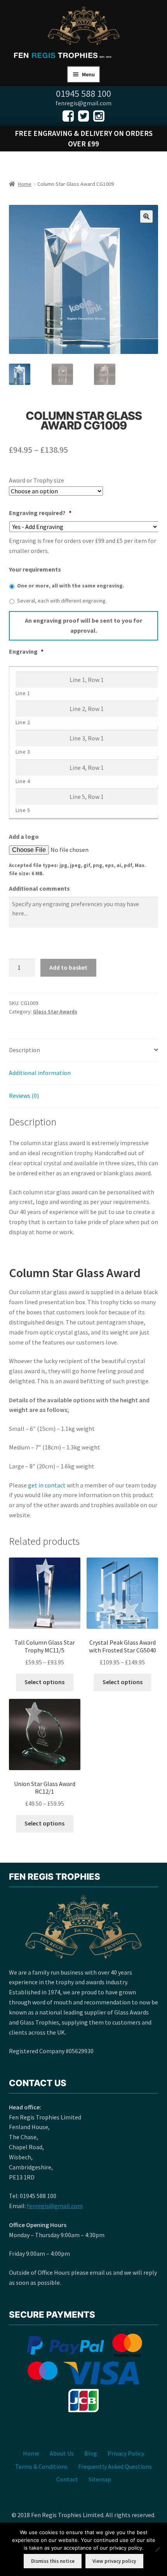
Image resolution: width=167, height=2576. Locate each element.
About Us (62, 2453)
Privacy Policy (126, 2453)
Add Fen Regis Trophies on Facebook (68, 116)
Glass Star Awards (55, 1012)
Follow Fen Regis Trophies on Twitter (84, 116)
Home (25, 184)
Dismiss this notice (53, 2561)
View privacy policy (114, 2561)
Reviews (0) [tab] (24, 1096)
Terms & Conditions (41, 2466)
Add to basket (68, 967)
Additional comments (39, 888)
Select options (44, 1682)
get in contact (47, 1485)
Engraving (26, 651)
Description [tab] (24, 1050)
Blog (91, 2453)
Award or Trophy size (37, 480)
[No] (157, 2549)
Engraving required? (40, 513)
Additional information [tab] (40, 1073)
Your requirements (35, 569)
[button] (146, 216)
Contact (67, 2479)
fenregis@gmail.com (55, 2206)
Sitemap (100, 2479)
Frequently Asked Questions (115, 2466)
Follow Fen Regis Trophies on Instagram (99, 116)
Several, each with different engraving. (62, 601)
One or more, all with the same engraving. (71, 586)
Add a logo (24, 836)
